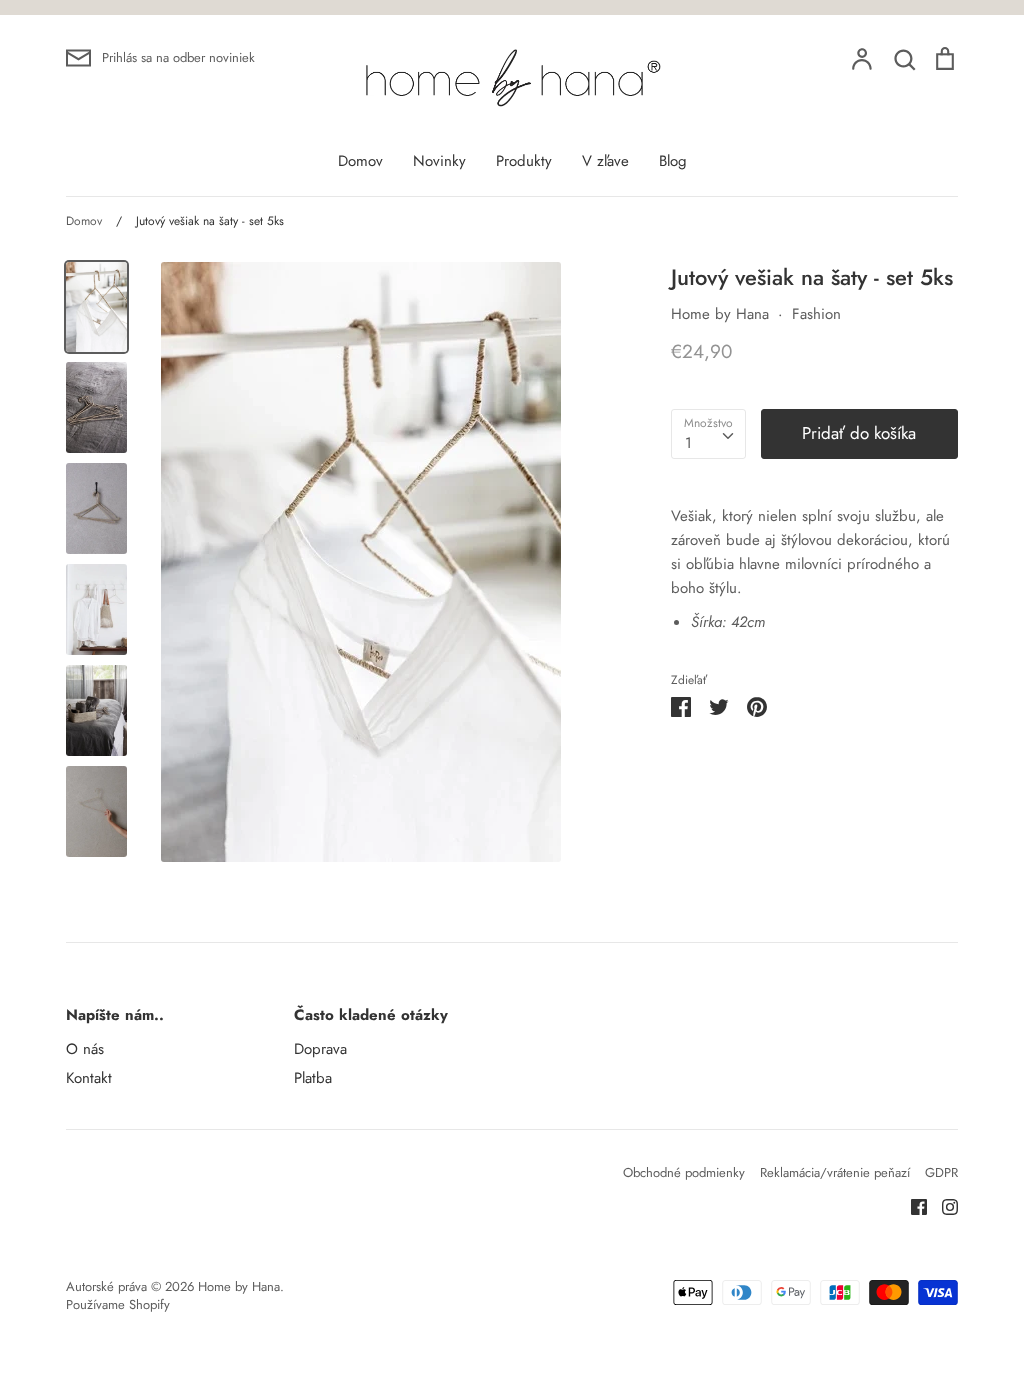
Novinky (439, 161)
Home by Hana (720, 314)
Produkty (524, 161)
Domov (360, 161)
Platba (313, 1078)
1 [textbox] (688, 443)
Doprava (320, 1049)
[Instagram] (942, 1206)
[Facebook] (911, 1206)
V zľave (605, 161)
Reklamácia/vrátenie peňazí (835, 1172)
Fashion (816, 314)
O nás (85, 1049)
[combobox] (708, 434)
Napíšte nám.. (115, 1015)
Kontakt (89, 1078)
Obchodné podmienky (684, 1172)
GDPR (941, 1172)
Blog (673, 161)
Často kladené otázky (371, 1015)
